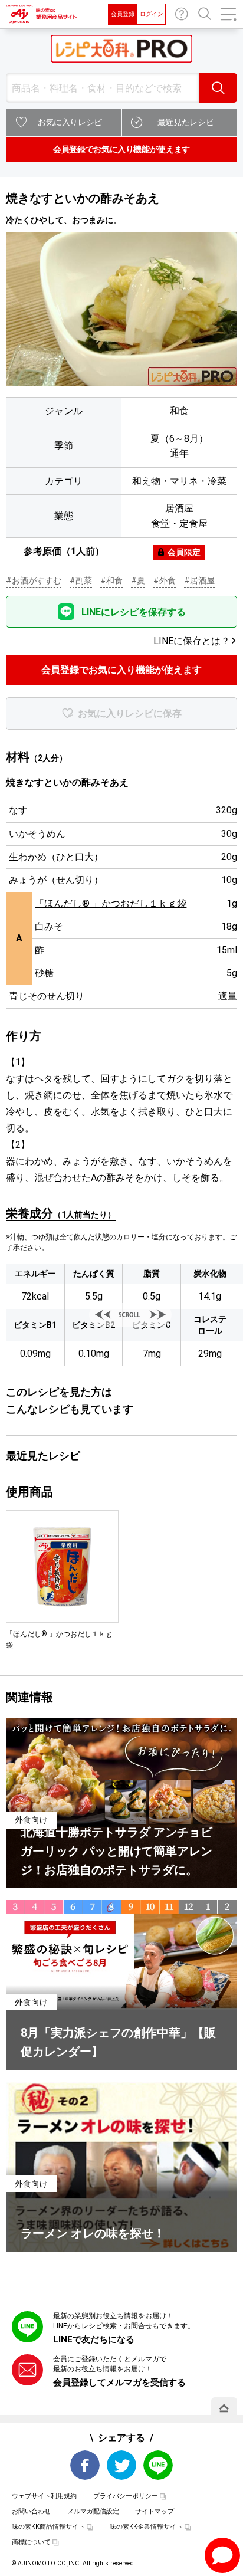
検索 (218, 88)
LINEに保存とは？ (192, 641)
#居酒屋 (199, 580)
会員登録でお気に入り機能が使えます (121, 149)
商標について (31, 2542)
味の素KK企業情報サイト (146, 2527)
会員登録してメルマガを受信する (119, 2383)
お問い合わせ (182, 14)
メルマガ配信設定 (93, 2511)
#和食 (111, 580)
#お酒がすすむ (34, 580)
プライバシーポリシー (126, 2496)
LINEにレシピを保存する (134, 612)
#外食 (165, 580)
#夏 (138, 580)
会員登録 (123, 14)
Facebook (85, 2465)
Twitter (121, 2465)
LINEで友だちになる (94, 2339)
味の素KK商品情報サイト (48, 2527)
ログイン (152, 14)
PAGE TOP (224, 2408)
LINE (158, 2465)
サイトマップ (155, 2511)
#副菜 (81, 580)
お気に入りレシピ (70, 122)
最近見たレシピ (186, 122)
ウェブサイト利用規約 (44, 2496)
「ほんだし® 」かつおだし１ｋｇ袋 (111, 903)
